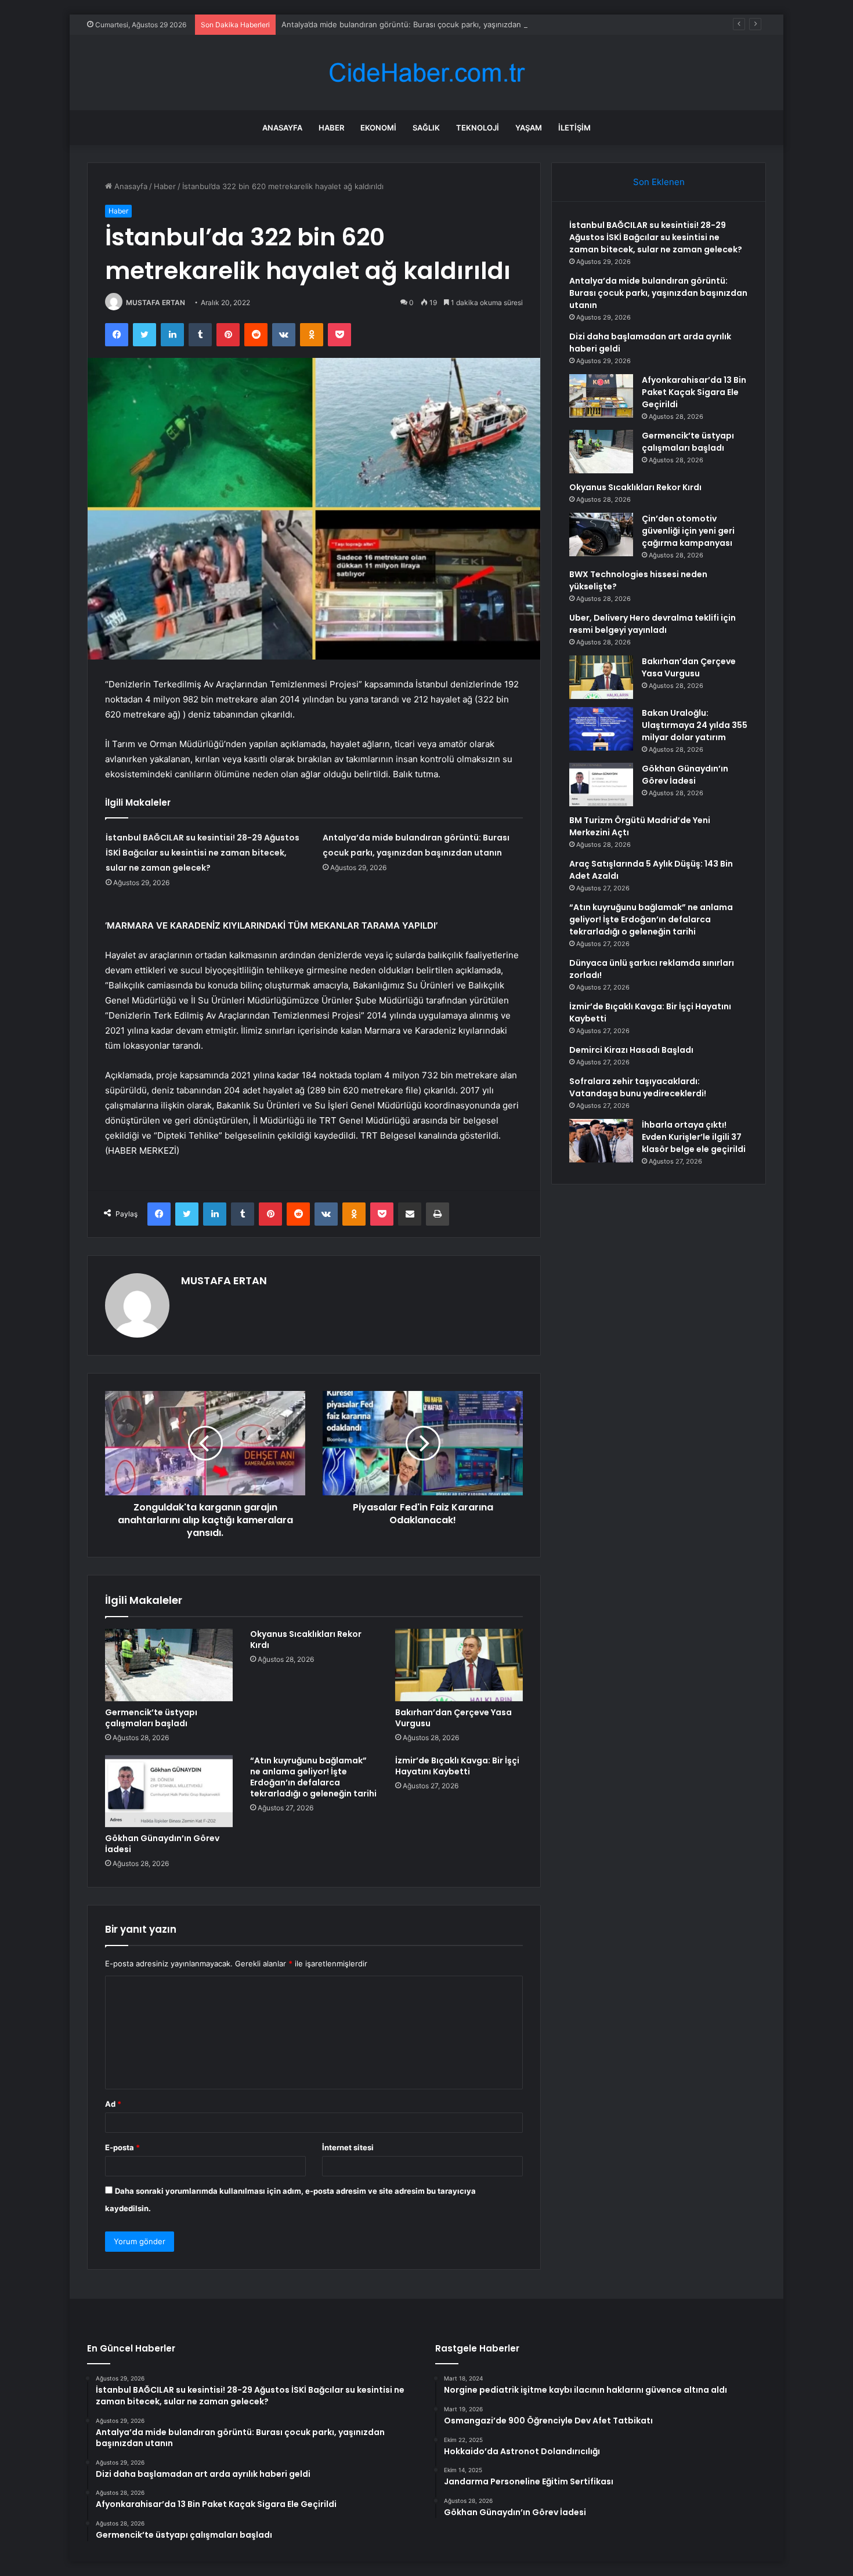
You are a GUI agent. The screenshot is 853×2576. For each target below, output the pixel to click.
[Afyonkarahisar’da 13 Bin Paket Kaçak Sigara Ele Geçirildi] (601, 396)
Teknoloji (478, 128)
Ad (113, 2104)
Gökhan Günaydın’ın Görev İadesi (162, 1844)
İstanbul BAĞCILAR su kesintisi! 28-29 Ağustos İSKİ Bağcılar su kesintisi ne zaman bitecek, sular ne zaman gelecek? (203, 853)
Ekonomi (378, 128)
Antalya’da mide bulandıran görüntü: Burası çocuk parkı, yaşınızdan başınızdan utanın (434, 24)
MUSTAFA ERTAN (156, 302)
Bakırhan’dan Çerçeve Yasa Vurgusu (453, 1718)
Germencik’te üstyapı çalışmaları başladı (151, 1718)
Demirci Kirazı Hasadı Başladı (631, 1050)
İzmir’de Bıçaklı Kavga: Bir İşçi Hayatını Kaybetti (457, 1766)
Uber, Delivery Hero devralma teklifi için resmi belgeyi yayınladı (653, 624)
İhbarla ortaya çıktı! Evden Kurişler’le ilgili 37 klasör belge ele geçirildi (694, 1137)
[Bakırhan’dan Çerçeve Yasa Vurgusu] (459, 1665)
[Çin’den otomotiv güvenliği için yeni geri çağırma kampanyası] (601, 535)
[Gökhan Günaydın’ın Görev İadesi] (169, 1791)
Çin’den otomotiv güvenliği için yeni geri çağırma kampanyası (688, 531)
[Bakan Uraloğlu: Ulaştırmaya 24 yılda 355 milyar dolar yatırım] (601, 729)
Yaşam (529, 128)
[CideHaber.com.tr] (426, 73)
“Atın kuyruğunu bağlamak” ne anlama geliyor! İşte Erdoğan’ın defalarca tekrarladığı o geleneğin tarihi (313, 1777)
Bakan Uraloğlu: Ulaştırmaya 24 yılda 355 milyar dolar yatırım (695, 725)
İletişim (574, 128)
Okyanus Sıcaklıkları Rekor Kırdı (306, 1640)
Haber (331, 128)
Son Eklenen (659, 182)
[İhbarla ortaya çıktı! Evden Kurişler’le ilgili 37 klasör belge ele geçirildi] (601, 1141)
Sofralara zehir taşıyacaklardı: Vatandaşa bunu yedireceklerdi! (638, 1087)
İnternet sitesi (348, 2147)
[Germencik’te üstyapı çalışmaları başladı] (169, 1665)
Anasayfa (282, 128)
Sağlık (426, 128)
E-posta (122, 2147)
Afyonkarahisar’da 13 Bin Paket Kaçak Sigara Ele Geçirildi (694, 392)
